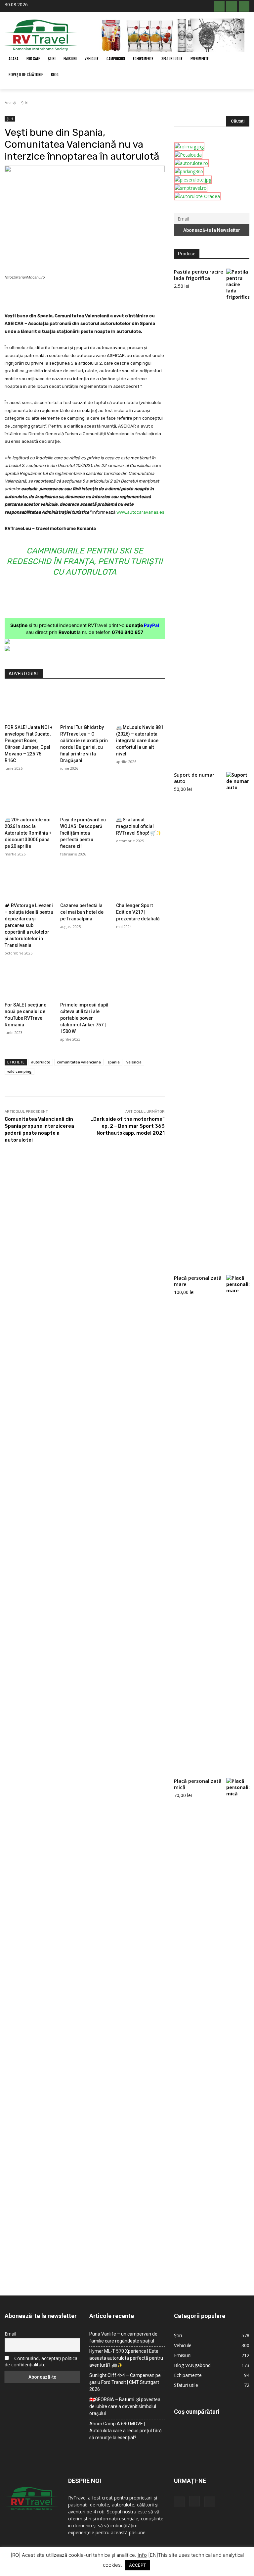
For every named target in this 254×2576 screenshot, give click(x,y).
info (142, 2555)
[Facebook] (219, 6)
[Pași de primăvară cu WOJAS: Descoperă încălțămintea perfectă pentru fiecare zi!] (85, 797)
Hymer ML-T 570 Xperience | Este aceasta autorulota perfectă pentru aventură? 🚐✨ (126, 2358)
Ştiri (25, 103)
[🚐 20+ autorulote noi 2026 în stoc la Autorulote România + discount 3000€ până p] (29, 797)
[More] (147, 295)
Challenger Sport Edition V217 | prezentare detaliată (138, 912)
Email (10, 2334)
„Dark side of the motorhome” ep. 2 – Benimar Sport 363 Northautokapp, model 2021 (128, 1126)
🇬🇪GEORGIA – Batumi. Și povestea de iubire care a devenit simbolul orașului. (125, 2406)
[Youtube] (244, 6)
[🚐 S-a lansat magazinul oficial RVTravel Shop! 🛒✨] (140, 797)
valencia (134, 1062)
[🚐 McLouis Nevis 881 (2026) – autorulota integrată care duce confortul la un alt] (140, 704)
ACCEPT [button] (137, 2565)
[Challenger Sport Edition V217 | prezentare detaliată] (140, 882)
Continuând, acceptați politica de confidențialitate (41, 2361)
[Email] (116, 295)
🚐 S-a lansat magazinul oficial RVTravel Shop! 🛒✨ (139, 826)
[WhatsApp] (101, 295)
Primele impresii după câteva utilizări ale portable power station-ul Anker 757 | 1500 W (84, 1018)
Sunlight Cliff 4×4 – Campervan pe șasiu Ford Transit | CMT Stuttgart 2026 (125, 2382)
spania (114, 1062)
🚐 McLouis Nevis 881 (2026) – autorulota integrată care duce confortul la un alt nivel (140, 741)
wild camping (20, 1071)
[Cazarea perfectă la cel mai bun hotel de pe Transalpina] (85, 882)
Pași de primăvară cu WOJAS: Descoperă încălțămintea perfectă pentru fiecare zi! (83, 833)
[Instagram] (232, 6)
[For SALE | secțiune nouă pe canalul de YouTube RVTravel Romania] (29, 981)
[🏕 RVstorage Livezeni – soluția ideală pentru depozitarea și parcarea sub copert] (29, 882)
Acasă (10, 103)
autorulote (41, 1062)
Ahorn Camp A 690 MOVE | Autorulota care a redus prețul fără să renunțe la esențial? (126, 2431)
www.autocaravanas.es (140, 512)
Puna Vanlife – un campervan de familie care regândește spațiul (123, 2337)
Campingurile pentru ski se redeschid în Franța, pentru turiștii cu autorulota (85, 561)
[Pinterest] (85, 295)
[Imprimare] (131, 295)
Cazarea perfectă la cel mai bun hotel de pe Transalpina (82, 912)
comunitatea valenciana (79, 1062)
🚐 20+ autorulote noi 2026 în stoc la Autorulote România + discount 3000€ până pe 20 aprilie (28, 833)
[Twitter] (70, 295)
